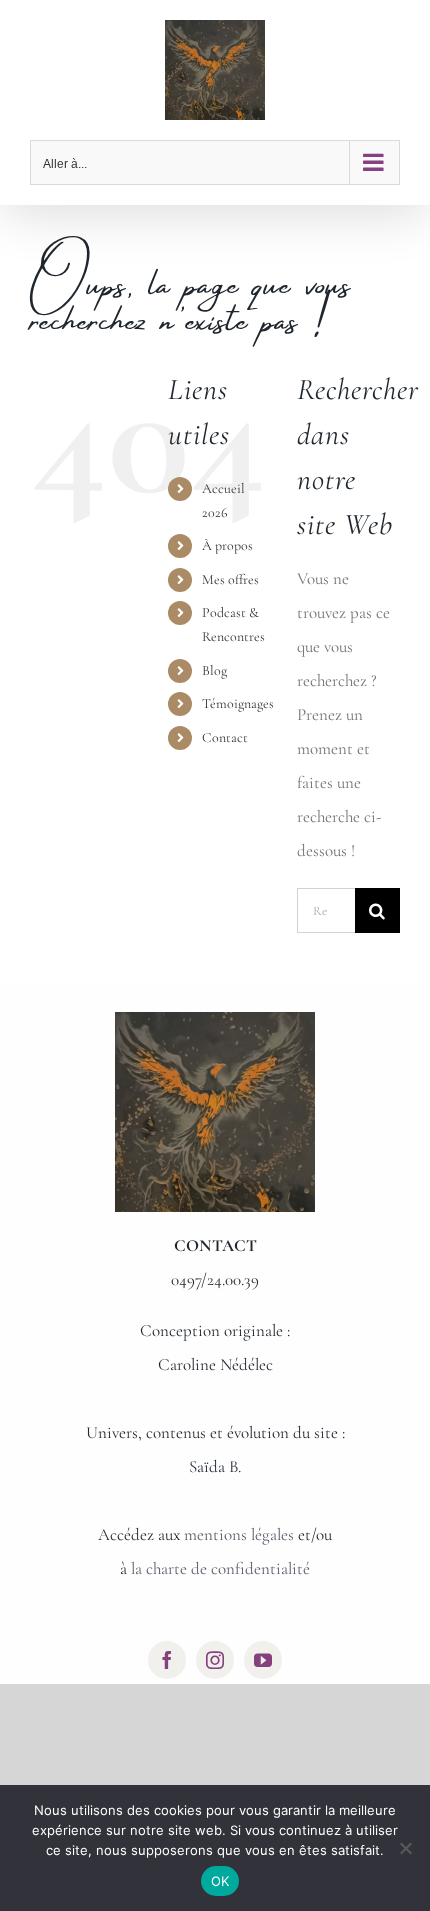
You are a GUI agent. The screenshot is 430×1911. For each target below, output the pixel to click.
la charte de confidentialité (220, 1568)
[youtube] (263, 1660)
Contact (225, 737)
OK (220, 1881)
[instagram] (215, 1660)
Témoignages (238, 703)
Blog (214, 670)
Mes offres (230, 579)
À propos (227, 545)
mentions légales (239, 1534)
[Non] (405, 1848)
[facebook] (167, 1660)
